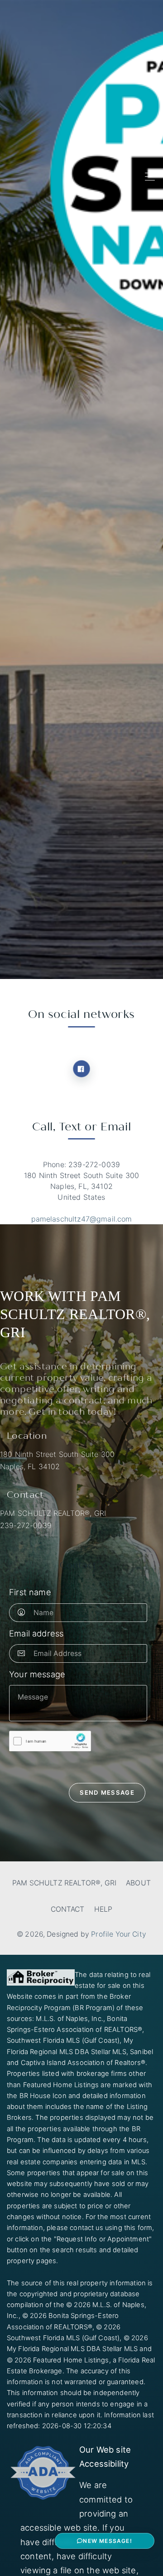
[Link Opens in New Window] (81, 1069)
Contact (68, 1909)
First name (30, 1592)
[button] (105, 2541)
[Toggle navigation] (147, 177)
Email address (36, 1633)
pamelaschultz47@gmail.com (82, 1219)
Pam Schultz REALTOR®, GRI (64, 1883)
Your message (37, 1674)
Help (103, 1909)
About (138, 1883)
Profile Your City (119, 1934)
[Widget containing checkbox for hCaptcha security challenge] (50, 1741)
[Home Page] (44, 177)
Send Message (107, 1792)
